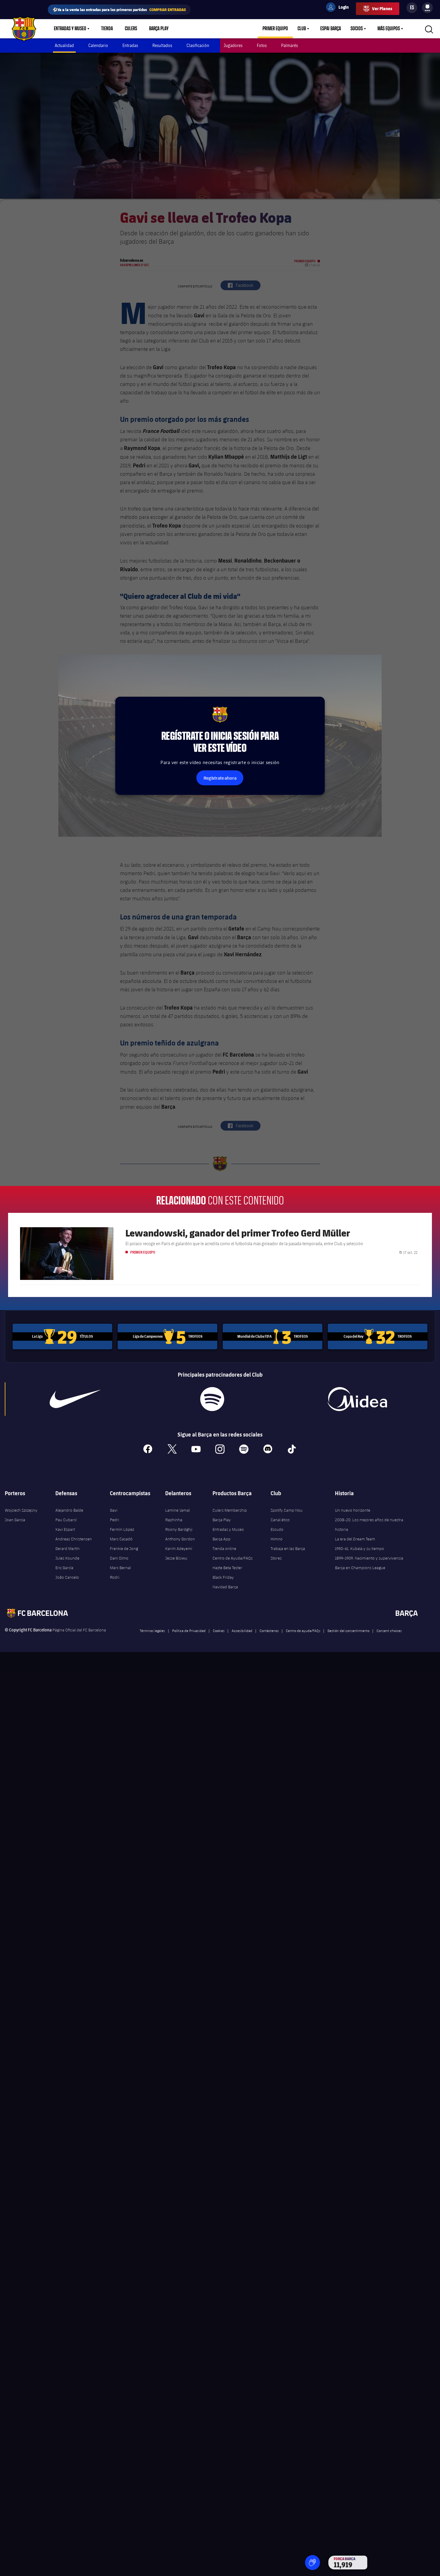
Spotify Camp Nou (287, 1510)
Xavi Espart (65, 1529)
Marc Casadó (121, 1539)
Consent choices (389, 1631)
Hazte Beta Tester (227, 1568)
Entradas (130, 45)
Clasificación (198, 45)
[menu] (427, 8)
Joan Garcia (15, 1520)
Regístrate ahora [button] (220, 778)
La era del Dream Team (355, 1539)
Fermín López (122, 1529)
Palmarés (289, 45)
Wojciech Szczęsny (21, 1510)
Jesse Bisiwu (176, 1558)
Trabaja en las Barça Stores (288, 1553)
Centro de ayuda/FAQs (303, 1631)
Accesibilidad (242, 1631)
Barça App (221, 1539)
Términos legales (152, 1631)
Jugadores (233, 45)
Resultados (162, 45)
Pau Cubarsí (66, 1520)
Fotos (262, 45)
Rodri (115, 1577)
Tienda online (224, 1548)
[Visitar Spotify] (212, 1399)
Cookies (219, 1631)
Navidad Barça (225, 1587)
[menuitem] (427, 7)
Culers (131, 29)
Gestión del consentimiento (348, 1631)
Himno (277, 1539)
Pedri (114, 1520)
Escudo (277, 1529)
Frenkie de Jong (124, 1548)
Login (340, 8)
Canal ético (280, 1520)
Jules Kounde (67, 1558)
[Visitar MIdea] (357, 1399)
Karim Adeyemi (179, 1548)
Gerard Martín (67, 1548)
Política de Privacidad (189, 1631)
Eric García (64, 1568)
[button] (312, 2563)
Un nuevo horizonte (353, 1510)
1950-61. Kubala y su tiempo (359, 1548)
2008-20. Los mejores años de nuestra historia (369, 1525)
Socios (357, 29)
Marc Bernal (120, 1568)
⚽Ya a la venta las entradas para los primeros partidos (119, 9)
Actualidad (64, 45)
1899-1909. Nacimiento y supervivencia (369, 1558)
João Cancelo (67, 1577)
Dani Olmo (119, 1558)
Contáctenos (269, 1631)
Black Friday (223, 1577)
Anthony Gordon (180, 1539)
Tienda (107, 29)
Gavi (114, 1510)
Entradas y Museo (70, 29)
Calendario (98, 45)
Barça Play (159, 29)
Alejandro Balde (69, 1510)
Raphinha (174, 1520)
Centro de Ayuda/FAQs (233, 1558)
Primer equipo (275, 29)
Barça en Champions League (360, 1568)
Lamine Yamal (177, 1510)
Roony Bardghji (179, 1529)
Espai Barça (331, 29)
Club (302, 29)
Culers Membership (230, 1510)
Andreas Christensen (74, 1539)
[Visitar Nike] (75, 1399)
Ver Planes (382, 9)
